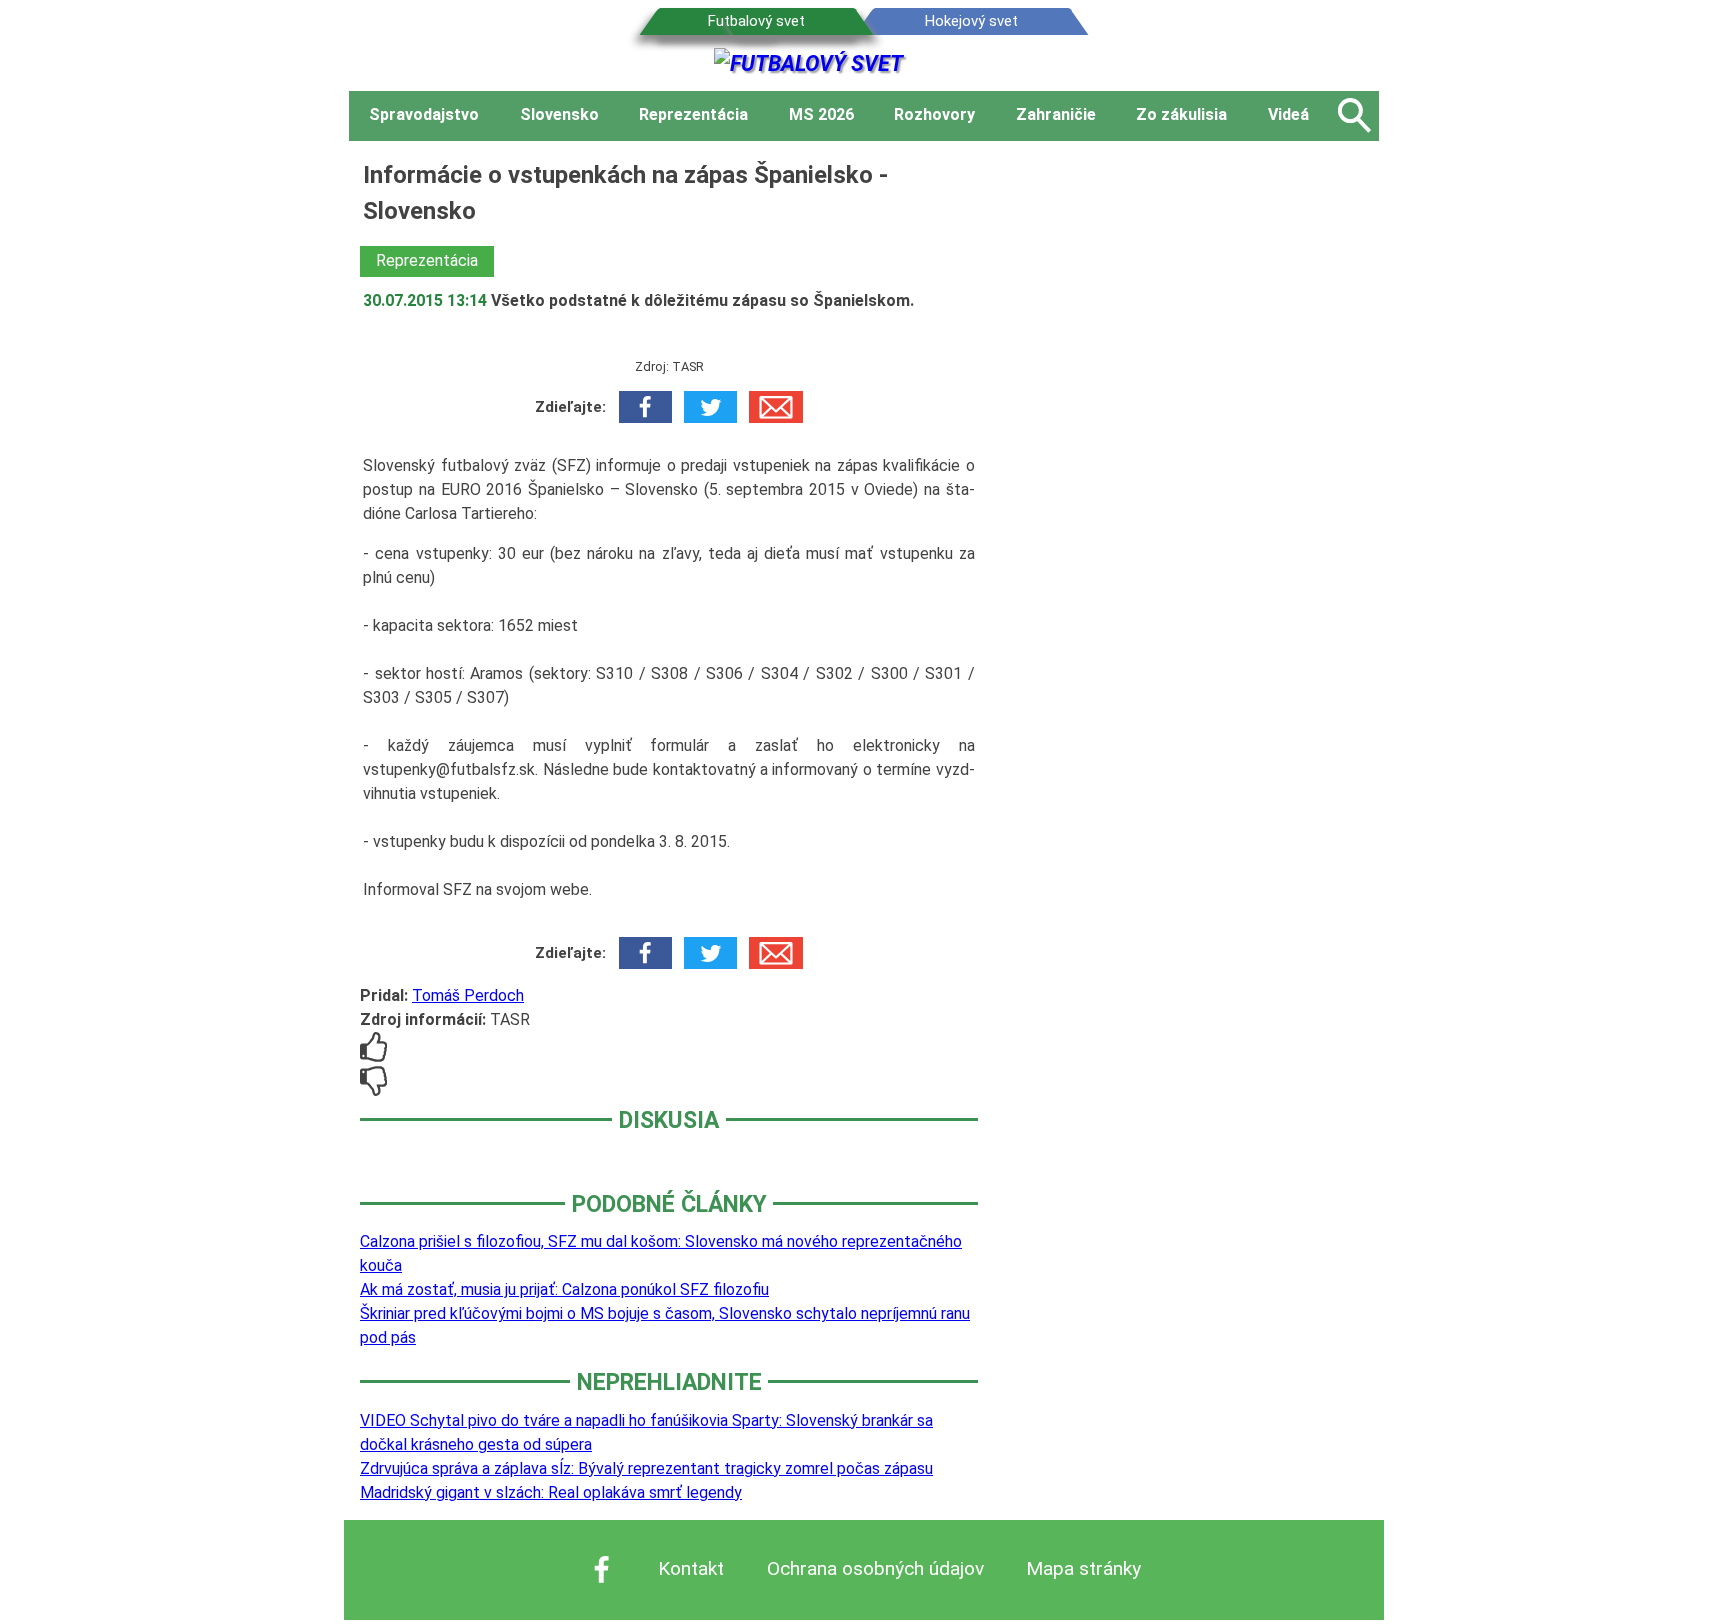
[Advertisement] (1194, 457)
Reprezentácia (427, 260)
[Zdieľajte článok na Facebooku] (645, 407)
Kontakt (691, 1568)
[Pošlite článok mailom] (775, 407)
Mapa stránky (1083, 1568)
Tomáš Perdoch (468, 995)
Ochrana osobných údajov (875, 1568)
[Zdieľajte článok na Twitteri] (710, 407)
